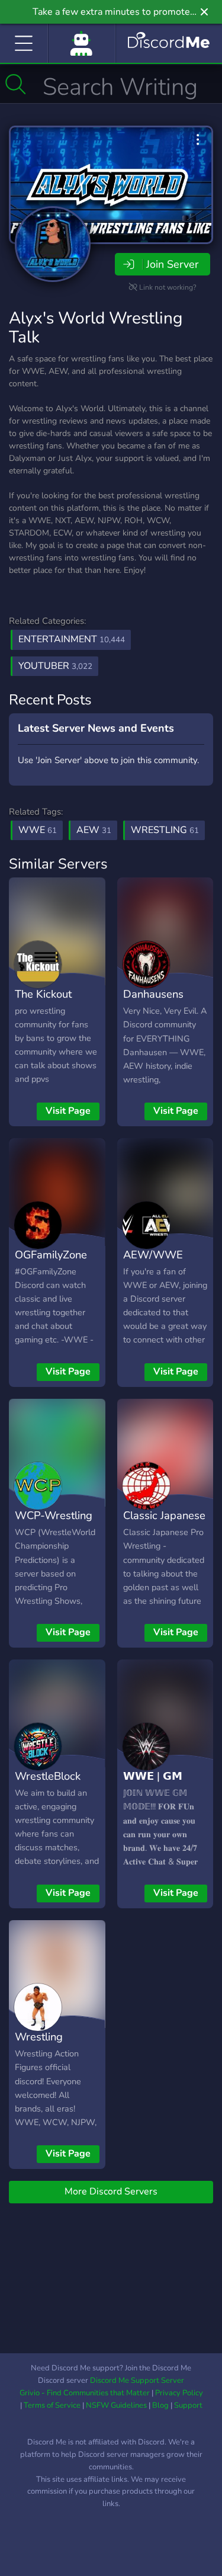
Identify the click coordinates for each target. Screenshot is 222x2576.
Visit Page (68, 1111)
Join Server (172, 264)
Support (188, 2405)
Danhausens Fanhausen (153, 1002)
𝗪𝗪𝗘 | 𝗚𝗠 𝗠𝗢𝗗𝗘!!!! (153, 1784)
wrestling (165, 830)
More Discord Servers (111, 2191)
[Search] (16, 84)
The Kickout (43, 994)
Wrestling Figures (39, 2045)
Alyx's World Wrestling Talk (96, 328)
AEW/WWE (153, 1255)
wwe (38, 830)
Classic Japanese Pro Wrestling (164, 1524)
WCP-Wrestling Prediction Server (54, 1533)
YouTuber (55, 666)
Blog (160, 2405)
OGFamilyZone (51, 1255)
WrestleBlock (48, 1776)
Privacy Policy (179, 2393)
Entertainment (72, 639)
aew (94, 830)
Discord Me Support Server (137, 2380)
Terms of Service (52, 2405)
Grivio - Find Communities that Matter (85, 2393)
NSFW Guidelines (116, 2405)
